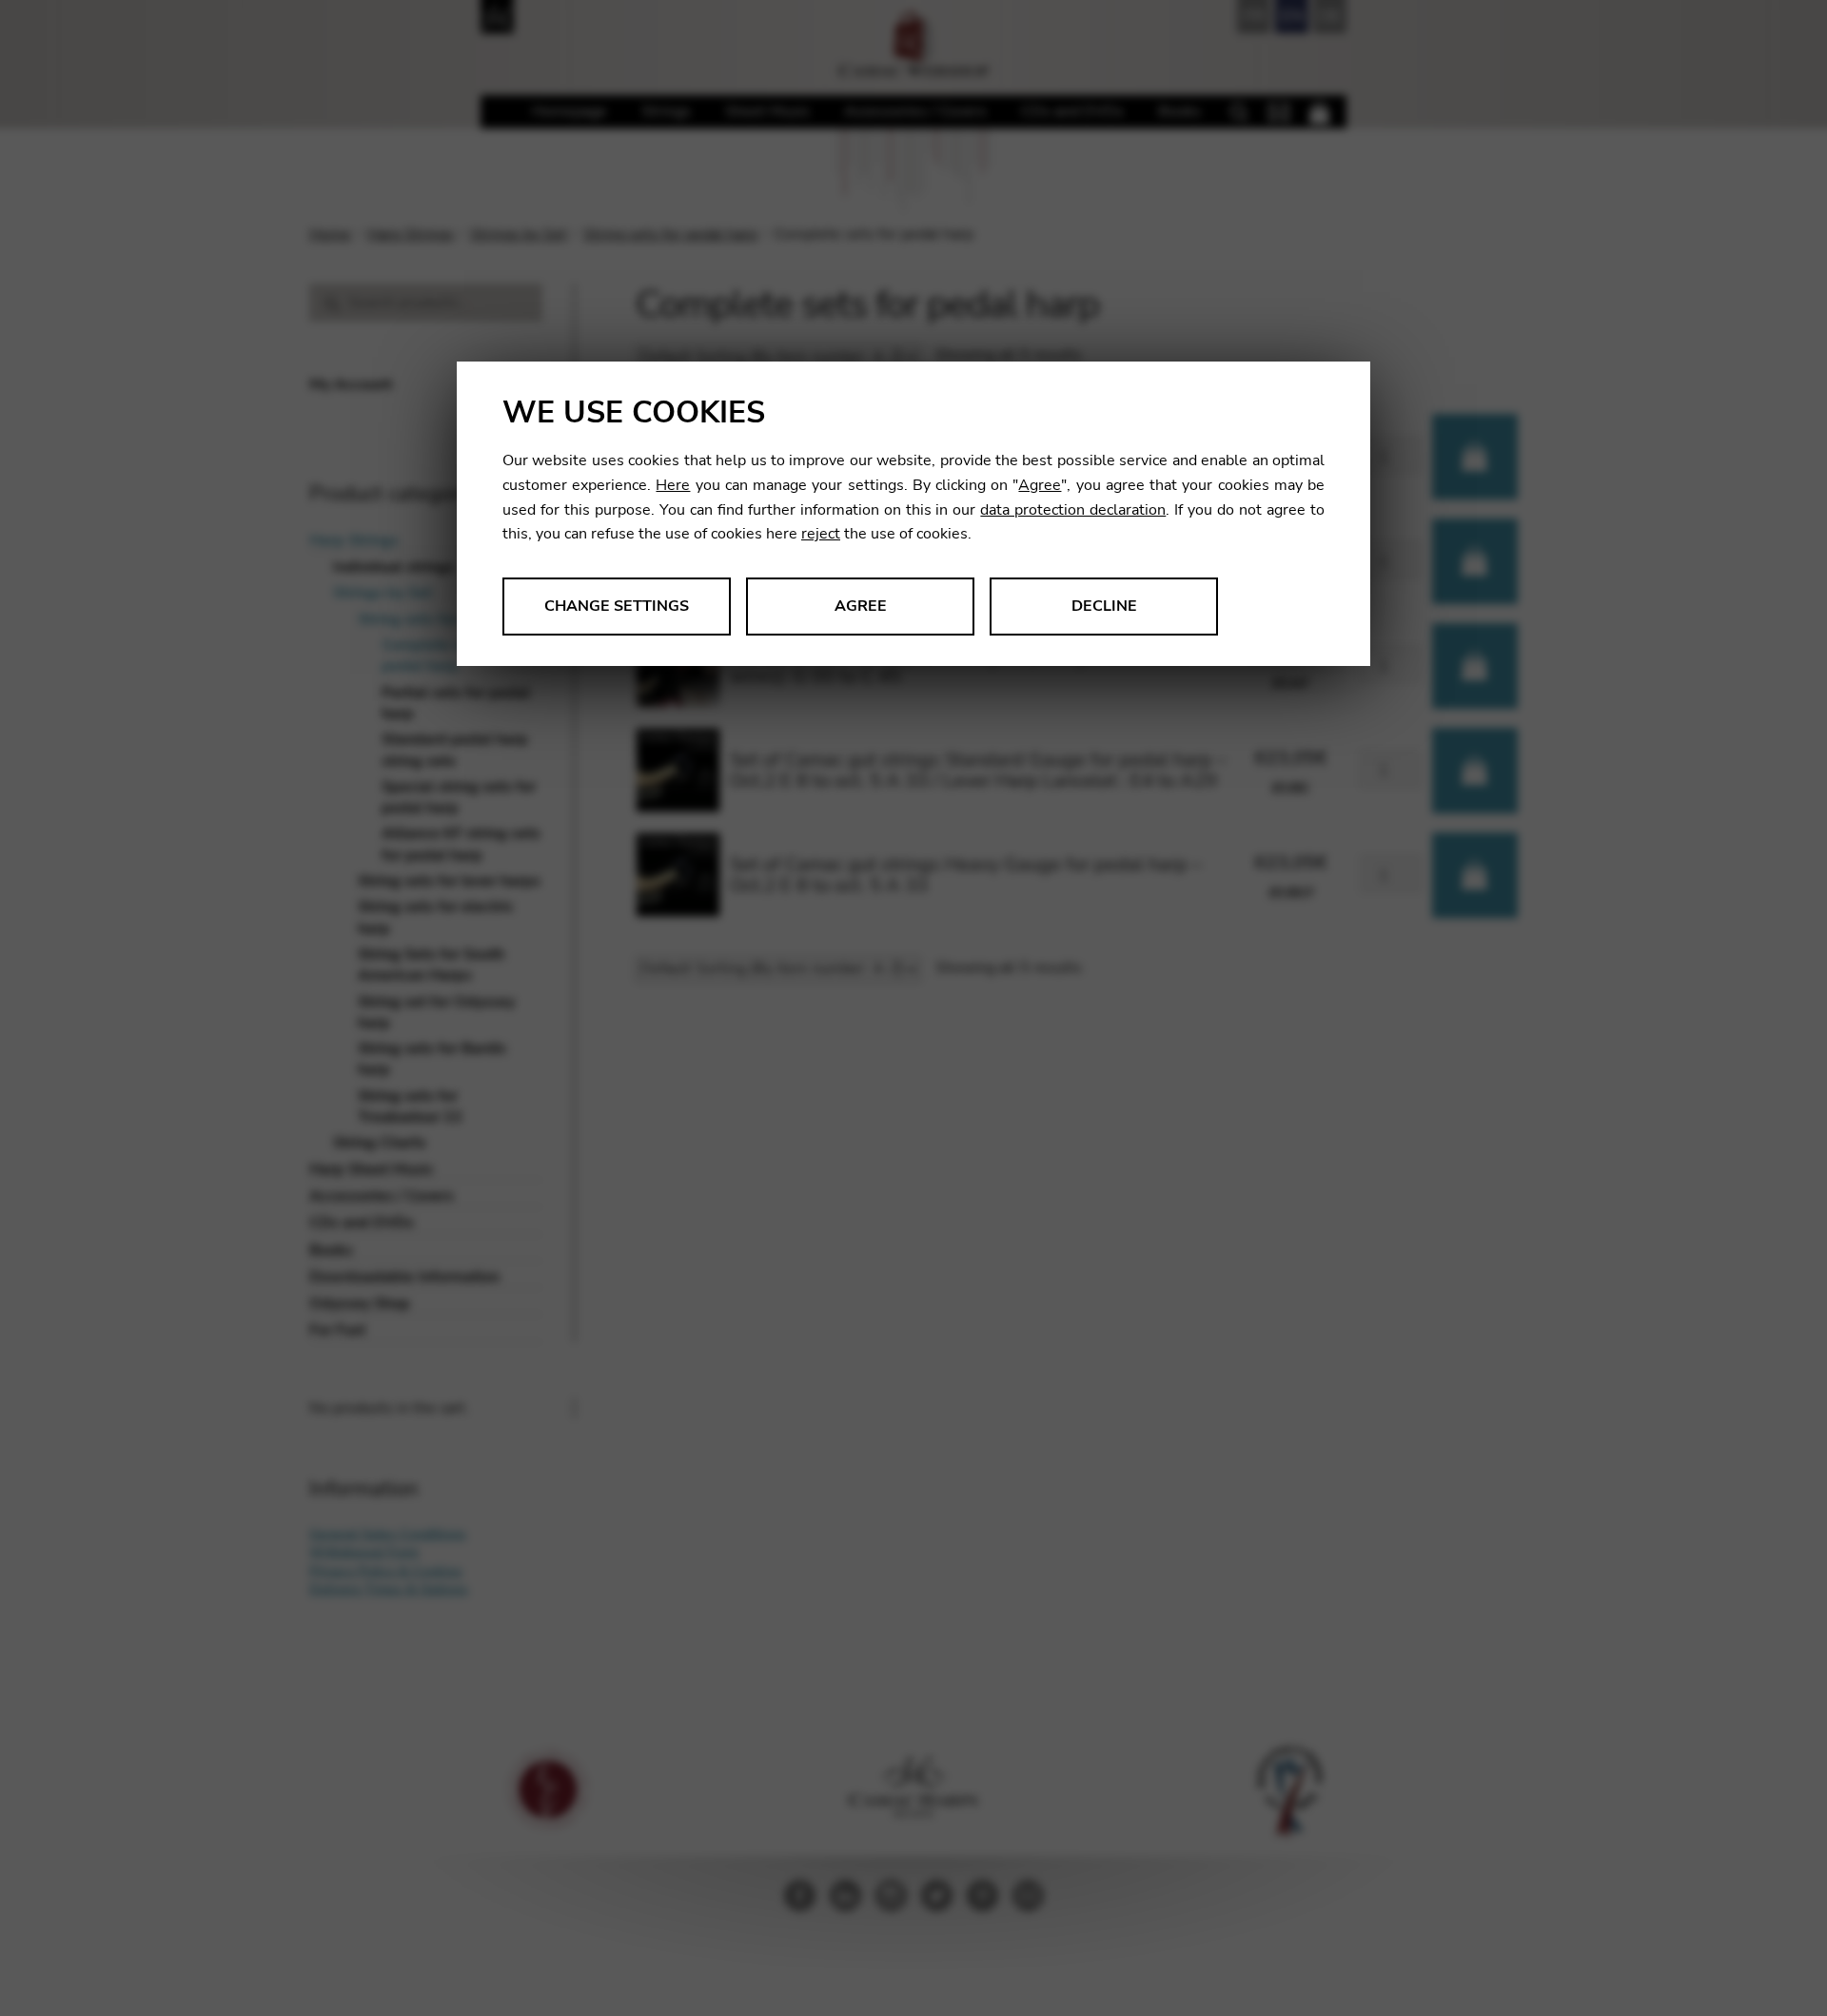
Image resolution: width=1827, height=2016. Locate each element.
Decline (1104, 606)
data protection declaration (1073, 510)
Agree (1040, 485)
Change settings (617, 606)
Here (673, 485)
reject (821, 534)
